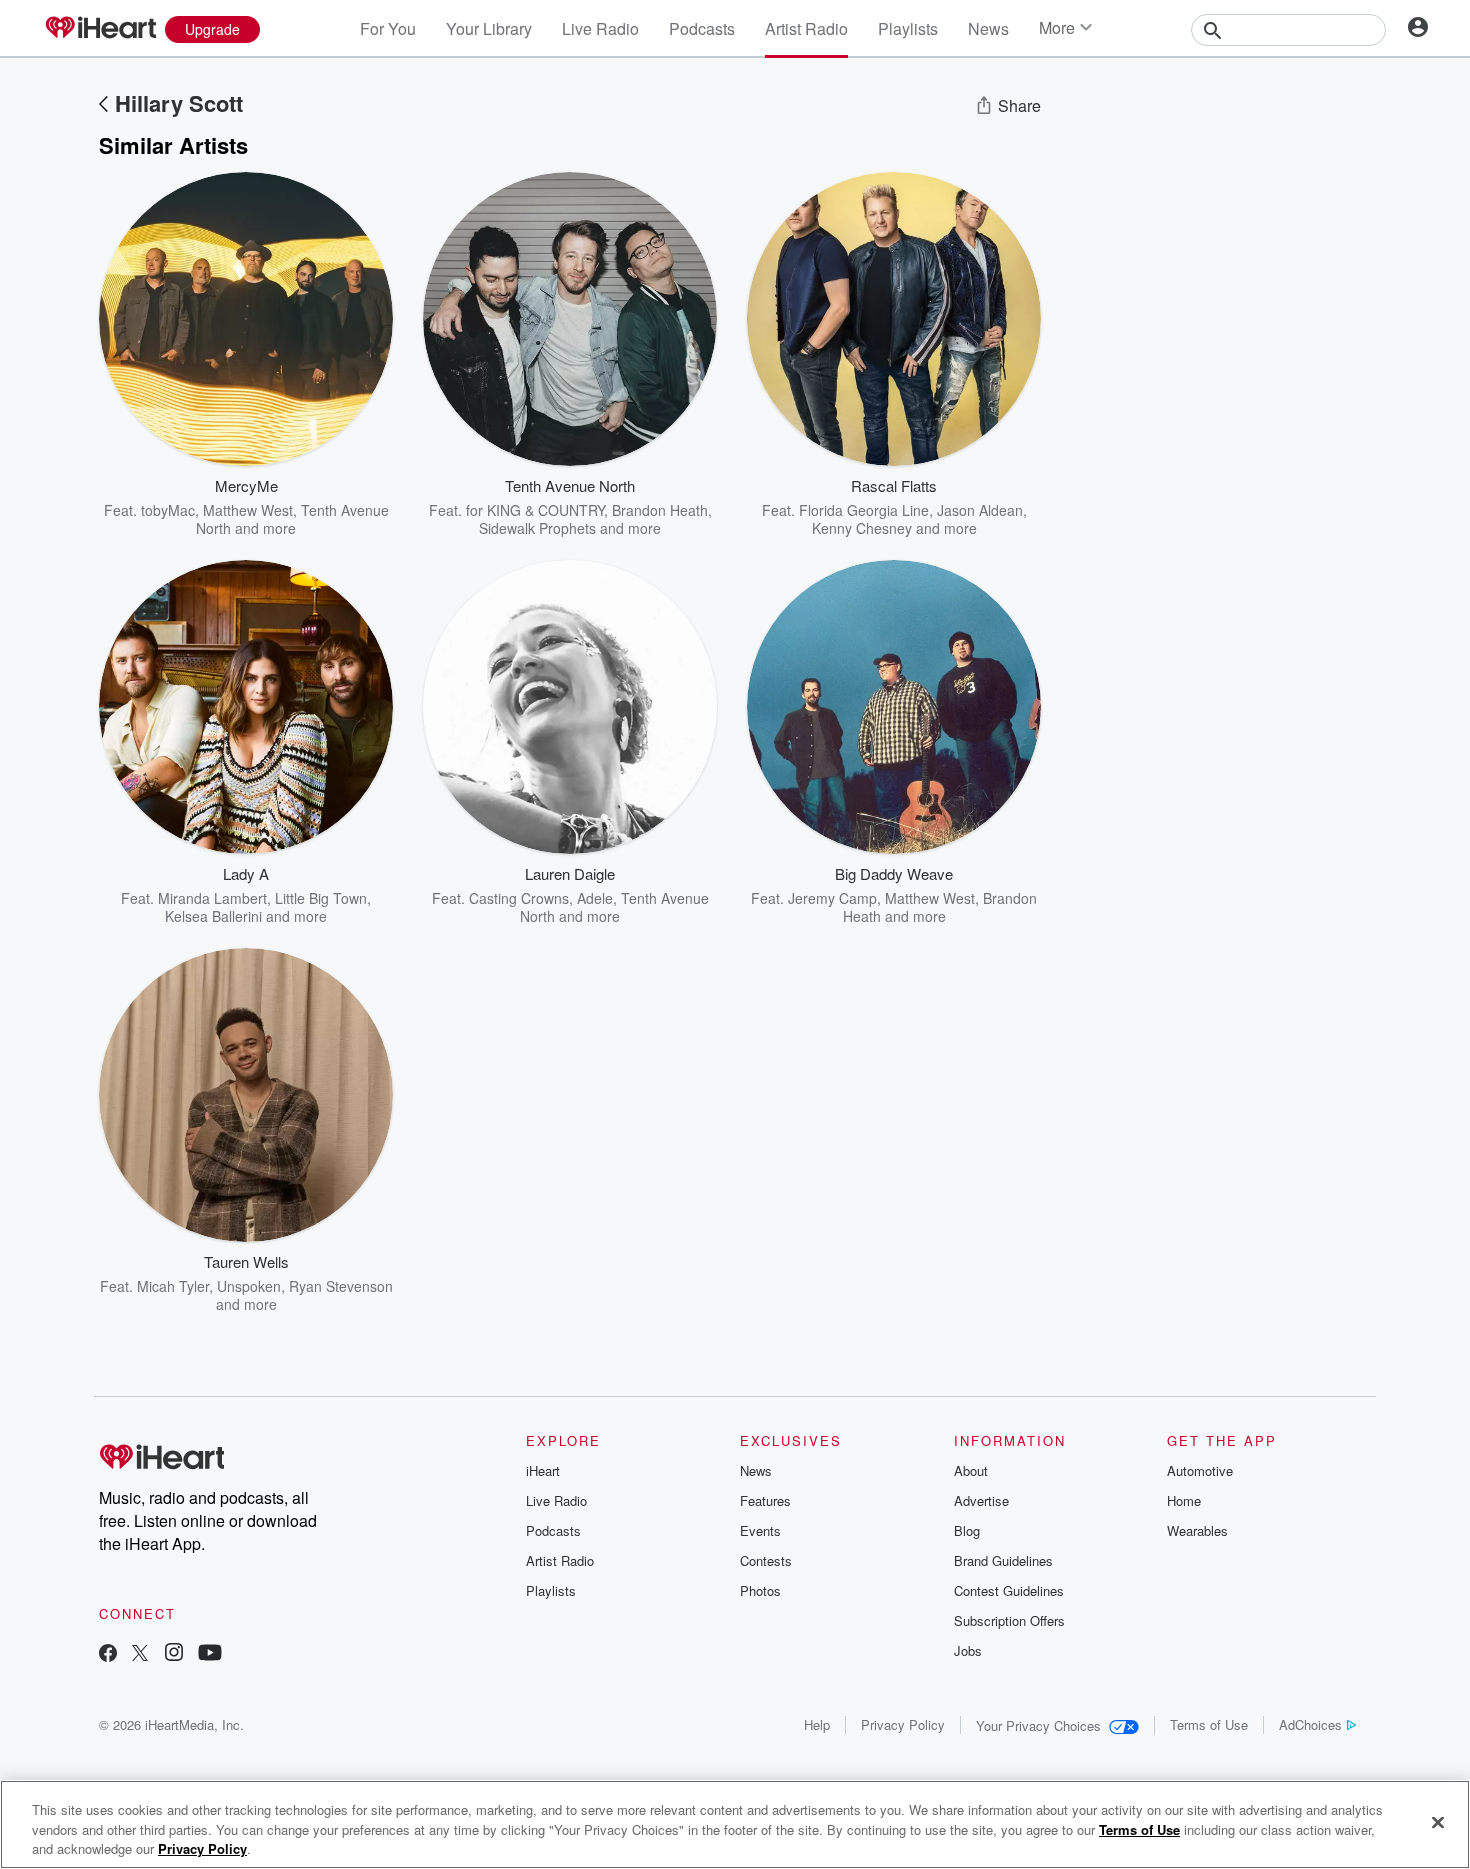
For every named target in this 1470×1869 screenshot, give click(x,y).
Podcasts (702, 28)
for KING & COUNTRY (535, 510)
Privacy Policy (903, 1724)
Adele (595, 898)
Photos (760, 1590)
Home (1184, 1500)
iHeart (543, 1470)
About (971, 1470)
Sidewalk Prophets (537, 528)
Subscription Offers (1009, 1620)
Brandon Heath (660, 510)
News (988, 28)
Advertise (981, 1500)
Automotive (1200, 1470)
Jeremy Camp (832, 898)
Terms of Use (1209, 1724)
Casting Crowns (519, 898)
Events (760, 1530)
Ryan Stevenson (341, 1286)
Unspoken (249, 1286)
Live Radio (600, 28)
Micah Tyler (173, 1286)
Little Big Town (321, 898)
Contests (766, 1560)
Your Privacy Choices (1038, 1725)
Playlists (908, 28)
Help (817, 1724)
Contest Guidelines (1009, 1590)
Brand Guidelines (1003, 1560)
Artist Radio (806, 28)
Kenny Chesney (862, 528)
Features (765, 1500)
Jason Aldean (980, 510)
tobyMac (168, 510)
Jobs (968, 1650)
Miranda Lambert (212, 898)
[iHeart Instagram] (174, 1654)
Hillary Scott (179, 103)
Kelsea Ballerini (213, 916)
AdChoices (1310, 1724)
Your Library (489, 28)
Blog (967, 1530)
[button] (363, 507)
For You (388, 28)
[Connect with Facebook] (108, 1654)
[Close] (1438, 1822)
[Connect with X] (140, 1654)
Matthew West (248, 510)
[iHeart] (100, 29)
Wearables (1197, 1530)
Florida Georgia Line (864, 510)
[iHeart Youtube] (210, 1654)
